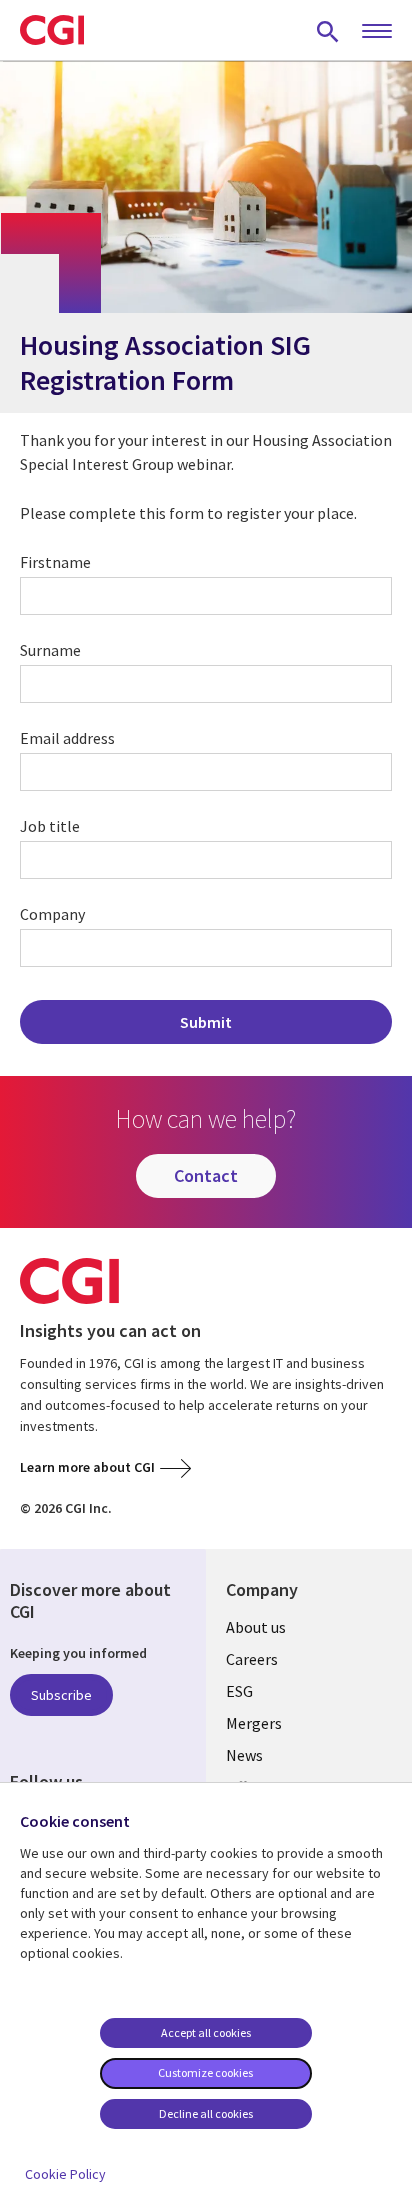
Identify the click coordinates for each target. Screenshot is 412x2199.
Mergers (254, 1723)
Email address (67, 738)
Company (52, 914)
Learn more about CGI (87, 1467)
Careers (252, 1659)
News (244, 1755)
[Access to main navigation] (377, 32)
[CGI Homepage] (52, 30)
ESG (239, 1691)
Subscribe (61, 1695)
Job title (50, 826)
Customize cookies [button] (205, 2072)
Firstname (55, 562)
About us (256, 1627)
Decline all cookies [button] (206, 2113)
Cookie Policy (65, 2174)
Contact (206, 1175)
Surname (50, 650)
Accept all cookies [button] (206, 2032)
